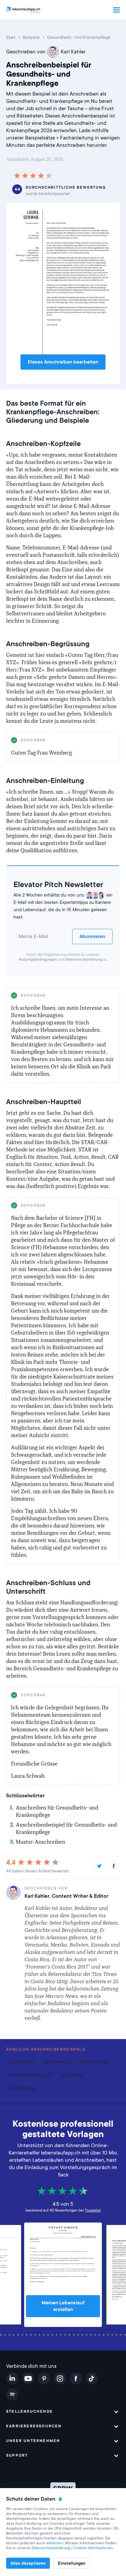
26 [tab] (109, 2335)
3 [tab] (10, 2335)
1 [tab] (2, 2335)
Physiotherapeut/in (31, 2075)
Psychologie (22, 2088)
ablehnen (55, 2543)
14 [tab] (57, 2335)
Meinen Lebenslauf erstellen (63, 2306)
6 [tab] (23, 2335)
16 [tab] (66, 2335)
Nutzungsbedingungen (38, 959)
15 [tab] (62, 2335)
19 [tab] (79, 2335)
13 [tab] (53, 2335)
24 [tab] (100, 2335)
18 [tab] (75, 2335)
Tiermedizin (22, 2062)
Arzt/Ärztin (72, 2075)
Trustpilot (93, 2210)
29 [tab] (122, 2335)
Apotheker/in (57, 2062)
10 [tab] (40, 2335)
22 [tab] (92, 2335)
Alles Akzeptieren (28, 2563)
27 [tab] (113, 2335)
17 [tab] (70, 2335)
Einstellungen (72, 2563)
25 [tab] (105, 2335)
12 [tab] (49, 2335)
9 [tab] (36, 2335)
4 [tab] (15, 2335)
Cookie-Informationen (93, 2548)
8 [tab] (32, 2335)
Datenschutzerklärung (84, 959)
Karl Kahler (73, 52)
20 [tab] (83, 2335)
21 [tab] (87, 2335)
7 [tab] (28, 2335)
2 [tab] (6, 2335)
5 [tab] (19, 2335)
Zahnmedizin (94, 2062)
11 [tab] (45, 2335)
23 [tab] (96, 2335)
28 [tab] (117, 2335)
